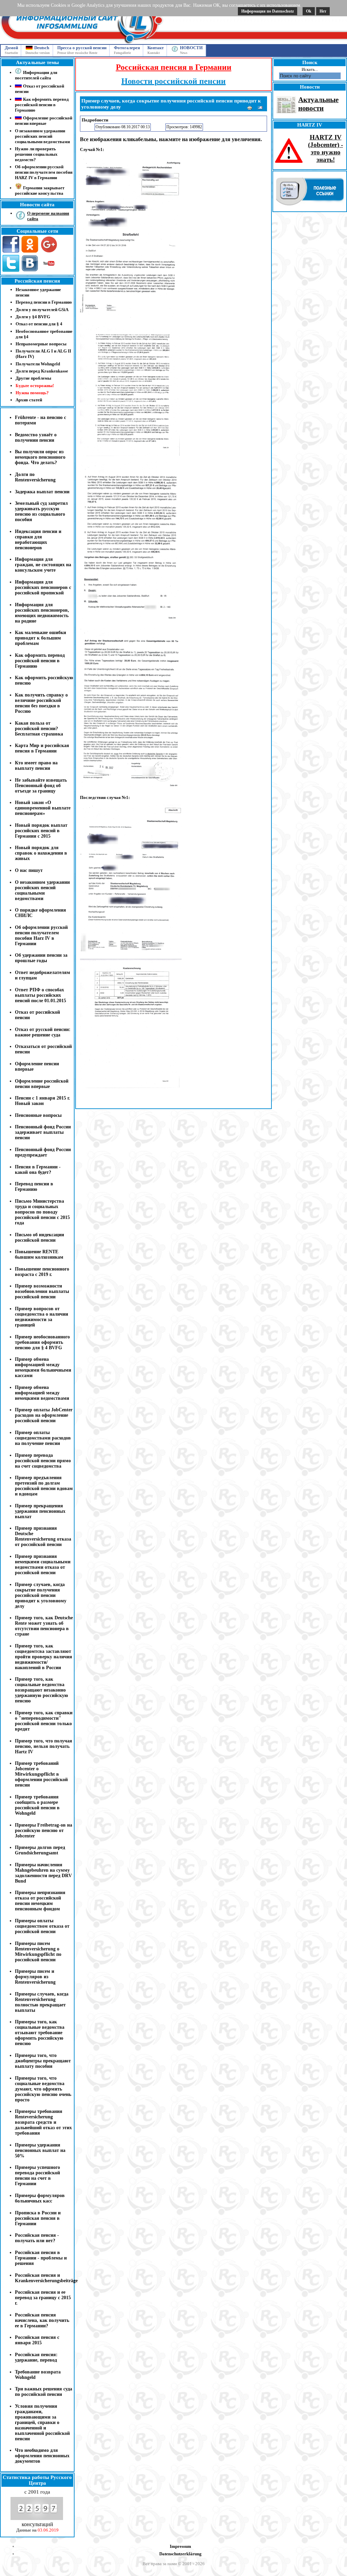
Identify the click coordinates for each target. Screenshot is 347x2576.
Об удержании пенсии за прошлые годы (41, 958)
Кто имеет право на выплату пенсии (36, 766)
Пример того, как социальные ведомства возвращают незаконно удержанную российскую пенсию (42, 1690)
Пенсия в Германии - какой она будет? (38, 1170)
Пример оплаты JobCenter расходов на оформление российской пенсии (44, 1415)
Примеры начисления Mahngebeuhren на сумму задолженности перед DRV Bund (43, 1873)
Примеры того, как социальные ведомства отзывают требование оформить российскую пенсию (40, 2033)
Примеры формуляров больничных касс (40, 2198)
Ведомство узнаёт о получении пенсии (36, 437)
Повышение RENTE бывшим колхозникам (39, 1254)
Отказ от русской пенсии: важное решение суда (43, 1032)
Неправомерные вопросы (41, 344)
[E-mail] (261, 109)
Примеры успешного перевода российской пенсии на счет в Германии (37, 2176)
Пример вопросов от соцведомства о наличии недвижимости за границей (42, 1317)
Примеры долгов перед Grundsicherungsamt (40, 1850)
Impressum (180, 2546)
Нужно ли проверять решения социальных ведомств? (36, 154)
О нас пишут (29, 870)
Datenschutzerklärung (180, 2554)
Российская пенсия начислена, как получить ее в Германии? (42, 2320)
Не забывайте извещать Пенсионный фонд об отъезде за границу (41, 786)
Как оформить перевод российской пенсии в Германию (40, 661)
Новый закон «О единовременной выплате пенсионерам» (43, 808)
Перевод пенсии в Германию (44, 302)
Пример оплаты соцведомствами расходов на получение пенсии (43, 1438)
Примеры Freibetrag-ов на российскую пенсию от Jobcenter (44, 1830)
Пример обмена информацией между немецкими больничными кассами (43, 1367)
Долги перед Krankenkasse (42, 371)
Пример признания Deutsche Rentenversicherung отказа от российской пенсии (43, 1536)
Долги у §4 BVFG (33, 317)
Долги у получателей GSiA (42, 310)
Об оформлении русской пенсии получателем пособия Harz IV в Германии (41, 936)
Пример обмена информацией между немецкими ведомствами (42, 1393)
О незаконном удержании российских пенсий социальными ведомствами (42, 136)
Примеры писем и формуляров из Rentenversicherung (35, 1977)
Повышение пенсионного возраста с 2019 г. (42, 1272)
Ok (309, 11)
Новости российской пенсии (173, 81)
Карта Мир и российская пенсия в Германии (42, 748)
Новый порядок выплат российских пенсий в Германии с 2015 (41, 831)
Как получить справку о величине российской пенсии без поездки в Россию (41, 703)
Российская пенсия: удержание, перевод (36, 2357)
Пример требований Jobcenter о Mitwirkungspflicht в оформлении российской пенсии (41, 1774)
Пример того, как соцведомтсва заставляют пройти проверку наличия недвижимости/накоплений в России (44, 1657)
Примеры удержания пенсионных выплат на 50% (40, 2150)
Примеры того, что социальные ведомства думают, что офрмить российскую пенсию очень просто (43, 2089)
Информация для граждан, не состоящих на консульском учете (43, 565)
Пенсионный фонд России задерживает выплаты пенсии (43, 1132)
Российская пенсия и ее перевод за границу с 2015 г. (43, 2298)
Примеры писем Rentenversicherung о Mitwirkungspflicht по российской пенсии (38, 1952)
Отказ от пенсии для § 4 (39, 324)
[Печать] (250, 109)
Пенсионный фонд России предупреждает (43, 1152)
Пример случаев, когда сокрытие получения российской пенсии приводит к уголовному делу (41, 1595)
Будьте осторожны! (35, 386)
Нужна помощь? (32, 393)
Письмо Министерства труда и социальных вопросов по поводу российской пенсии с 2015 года (42, 1212)
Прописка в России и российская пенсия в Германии (38, 2218)
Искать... (310, 69)
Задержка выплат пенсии (42, 492)
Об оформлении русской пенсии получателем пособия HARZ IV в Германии (44, 172)
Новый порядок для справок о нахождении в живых (41, 853)
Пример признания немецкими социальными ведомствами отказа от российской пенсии (43, 1564)
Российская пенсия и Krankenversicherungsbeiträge (46, 2278)
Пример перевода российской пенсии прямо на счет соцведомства (43, 1461)
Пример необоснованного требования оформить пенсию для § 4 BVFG (42, 1342)
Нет (323, 11)
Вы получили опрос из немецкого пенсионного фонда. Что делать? (40, 457)
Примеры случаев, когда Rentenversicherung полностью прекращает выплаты (42, 2002)
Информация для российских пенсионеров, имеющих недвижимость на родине (42, 613)
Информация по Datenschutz (268, 11)
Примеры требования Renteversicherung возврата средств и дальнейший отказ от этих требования (43, 2122)
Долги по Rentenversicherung (35, 477)
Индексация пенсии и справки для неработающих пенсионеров (38, 540)
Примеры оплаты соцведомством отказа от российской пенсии (42, 1926)
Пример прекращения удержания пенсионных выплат (40, 1511)
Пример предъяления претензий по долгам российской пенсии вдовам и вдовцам (44, 1486)
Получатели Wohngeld (38, 364)
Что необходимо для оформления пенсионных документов (42, 2456)
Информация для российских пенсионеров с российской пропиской (43, 587)
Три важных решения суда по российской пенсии (44, 2392)
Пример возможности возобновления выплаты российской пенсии (42, 1291)
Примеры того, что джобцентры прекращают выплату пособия (43, 2061)
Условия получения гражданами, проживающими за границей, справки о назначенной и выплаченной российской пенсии (42, 2422)
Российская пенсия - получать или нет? (37, 2238)
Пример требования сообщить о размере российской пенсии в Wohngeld (37, 1805)
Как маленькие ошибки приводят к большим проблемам (40, 638)
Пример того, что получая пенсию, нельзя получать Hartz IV (44, 1746)
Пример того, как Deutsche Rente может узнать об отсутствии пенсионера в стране (44, 1626)
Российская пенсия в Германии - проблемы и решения (41, 2258)
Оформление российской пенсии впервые (42, 1084)
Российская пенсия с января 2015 (37, 2340)
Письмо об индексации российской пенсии (39, 1237)
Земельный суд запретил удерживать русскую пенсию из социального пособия (41, 511)
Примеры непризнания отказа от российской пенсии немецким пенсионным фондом (40, 1901)
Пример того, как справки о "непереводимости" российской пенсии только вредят (44, 1721)
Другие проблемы (33, 378)
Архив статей (29, 400)
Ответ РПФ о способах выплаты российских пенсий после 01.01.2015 (40, 995)
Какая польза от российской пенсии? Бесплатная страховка (39, 729)
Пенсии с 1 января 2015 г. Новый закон (43, 1101)
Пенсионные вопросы (38, 1115)
